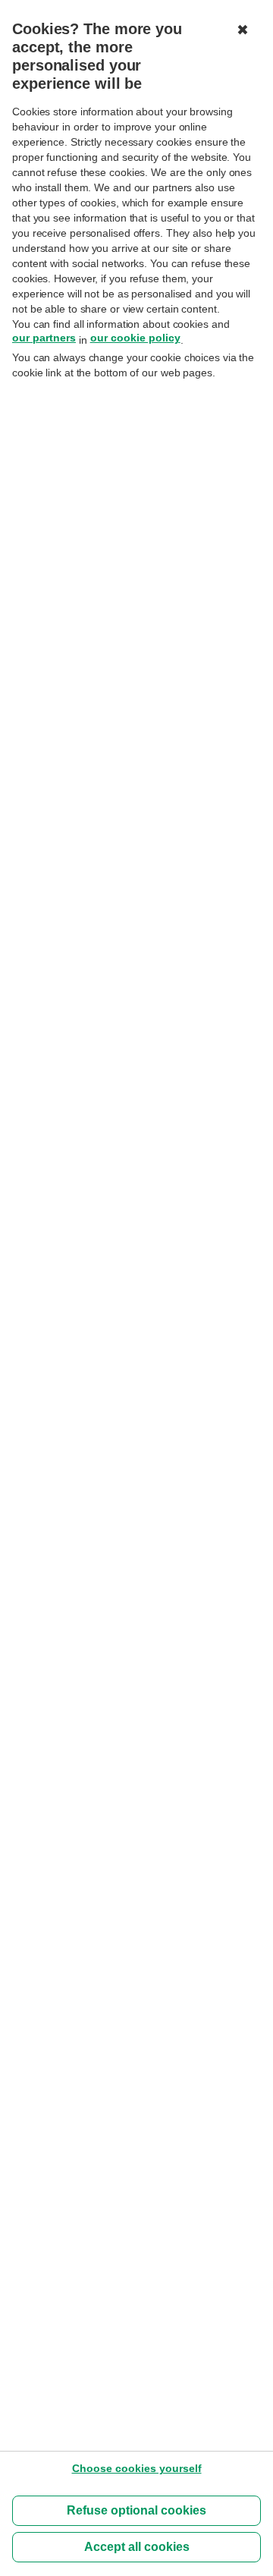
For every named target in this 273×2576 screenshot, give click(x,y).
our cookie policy (135, 338)
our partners (44, 338)
